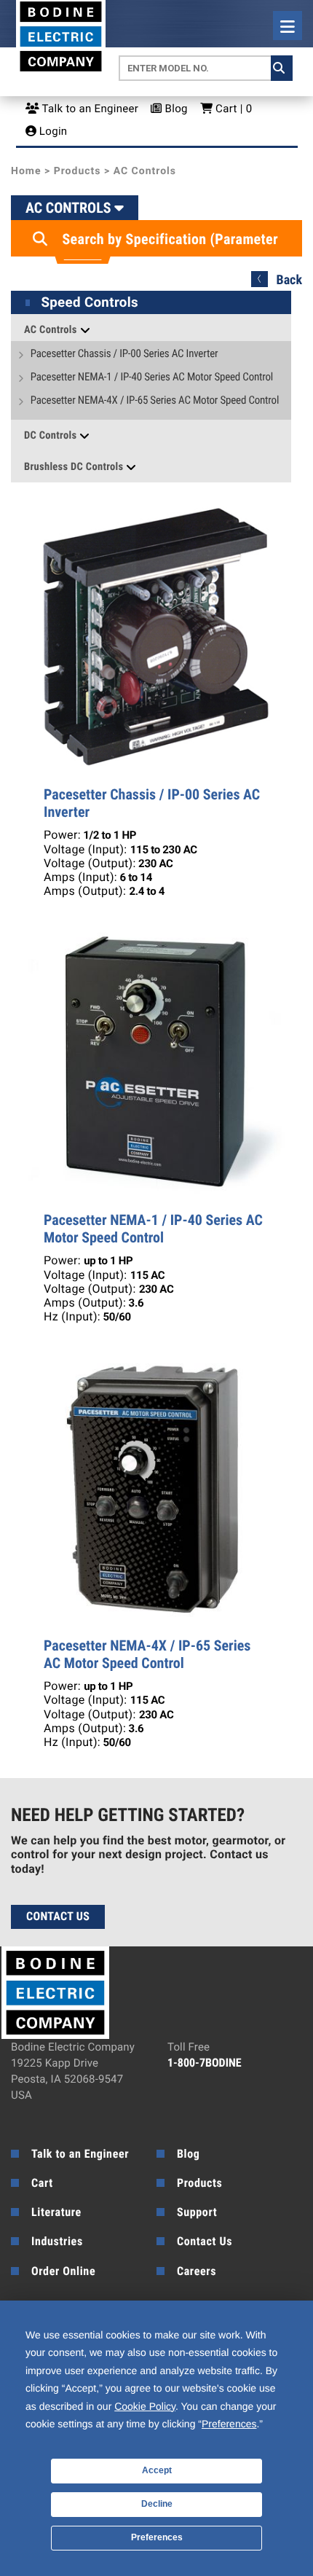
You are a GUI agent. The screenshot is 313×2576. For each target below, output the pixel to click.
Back (289, 280)
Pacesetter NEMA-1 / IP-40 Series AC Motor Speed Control (152, 377)
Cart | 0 (232, 109)
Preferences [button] (229, 2424)
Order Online (63, 2271)
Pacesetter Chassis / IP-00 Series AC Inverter (124, 354)
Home (26, 171)
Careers (197, 2271)
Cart (42, 2183)
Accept (157, 2470)
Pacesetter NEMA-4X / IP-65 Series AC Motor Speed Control (155, 400)
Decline (157, 2504)
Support (197, 2212)
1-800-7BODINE (205, 2063)
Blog (175, 109)
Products (78, 171)
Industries (57, 2241)
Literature (56, 2212)
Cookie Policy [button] (145, 2406)
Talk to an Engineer (89, 109)
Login (52, 131)
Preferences (157, 2537)
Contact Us (58, 1916)
